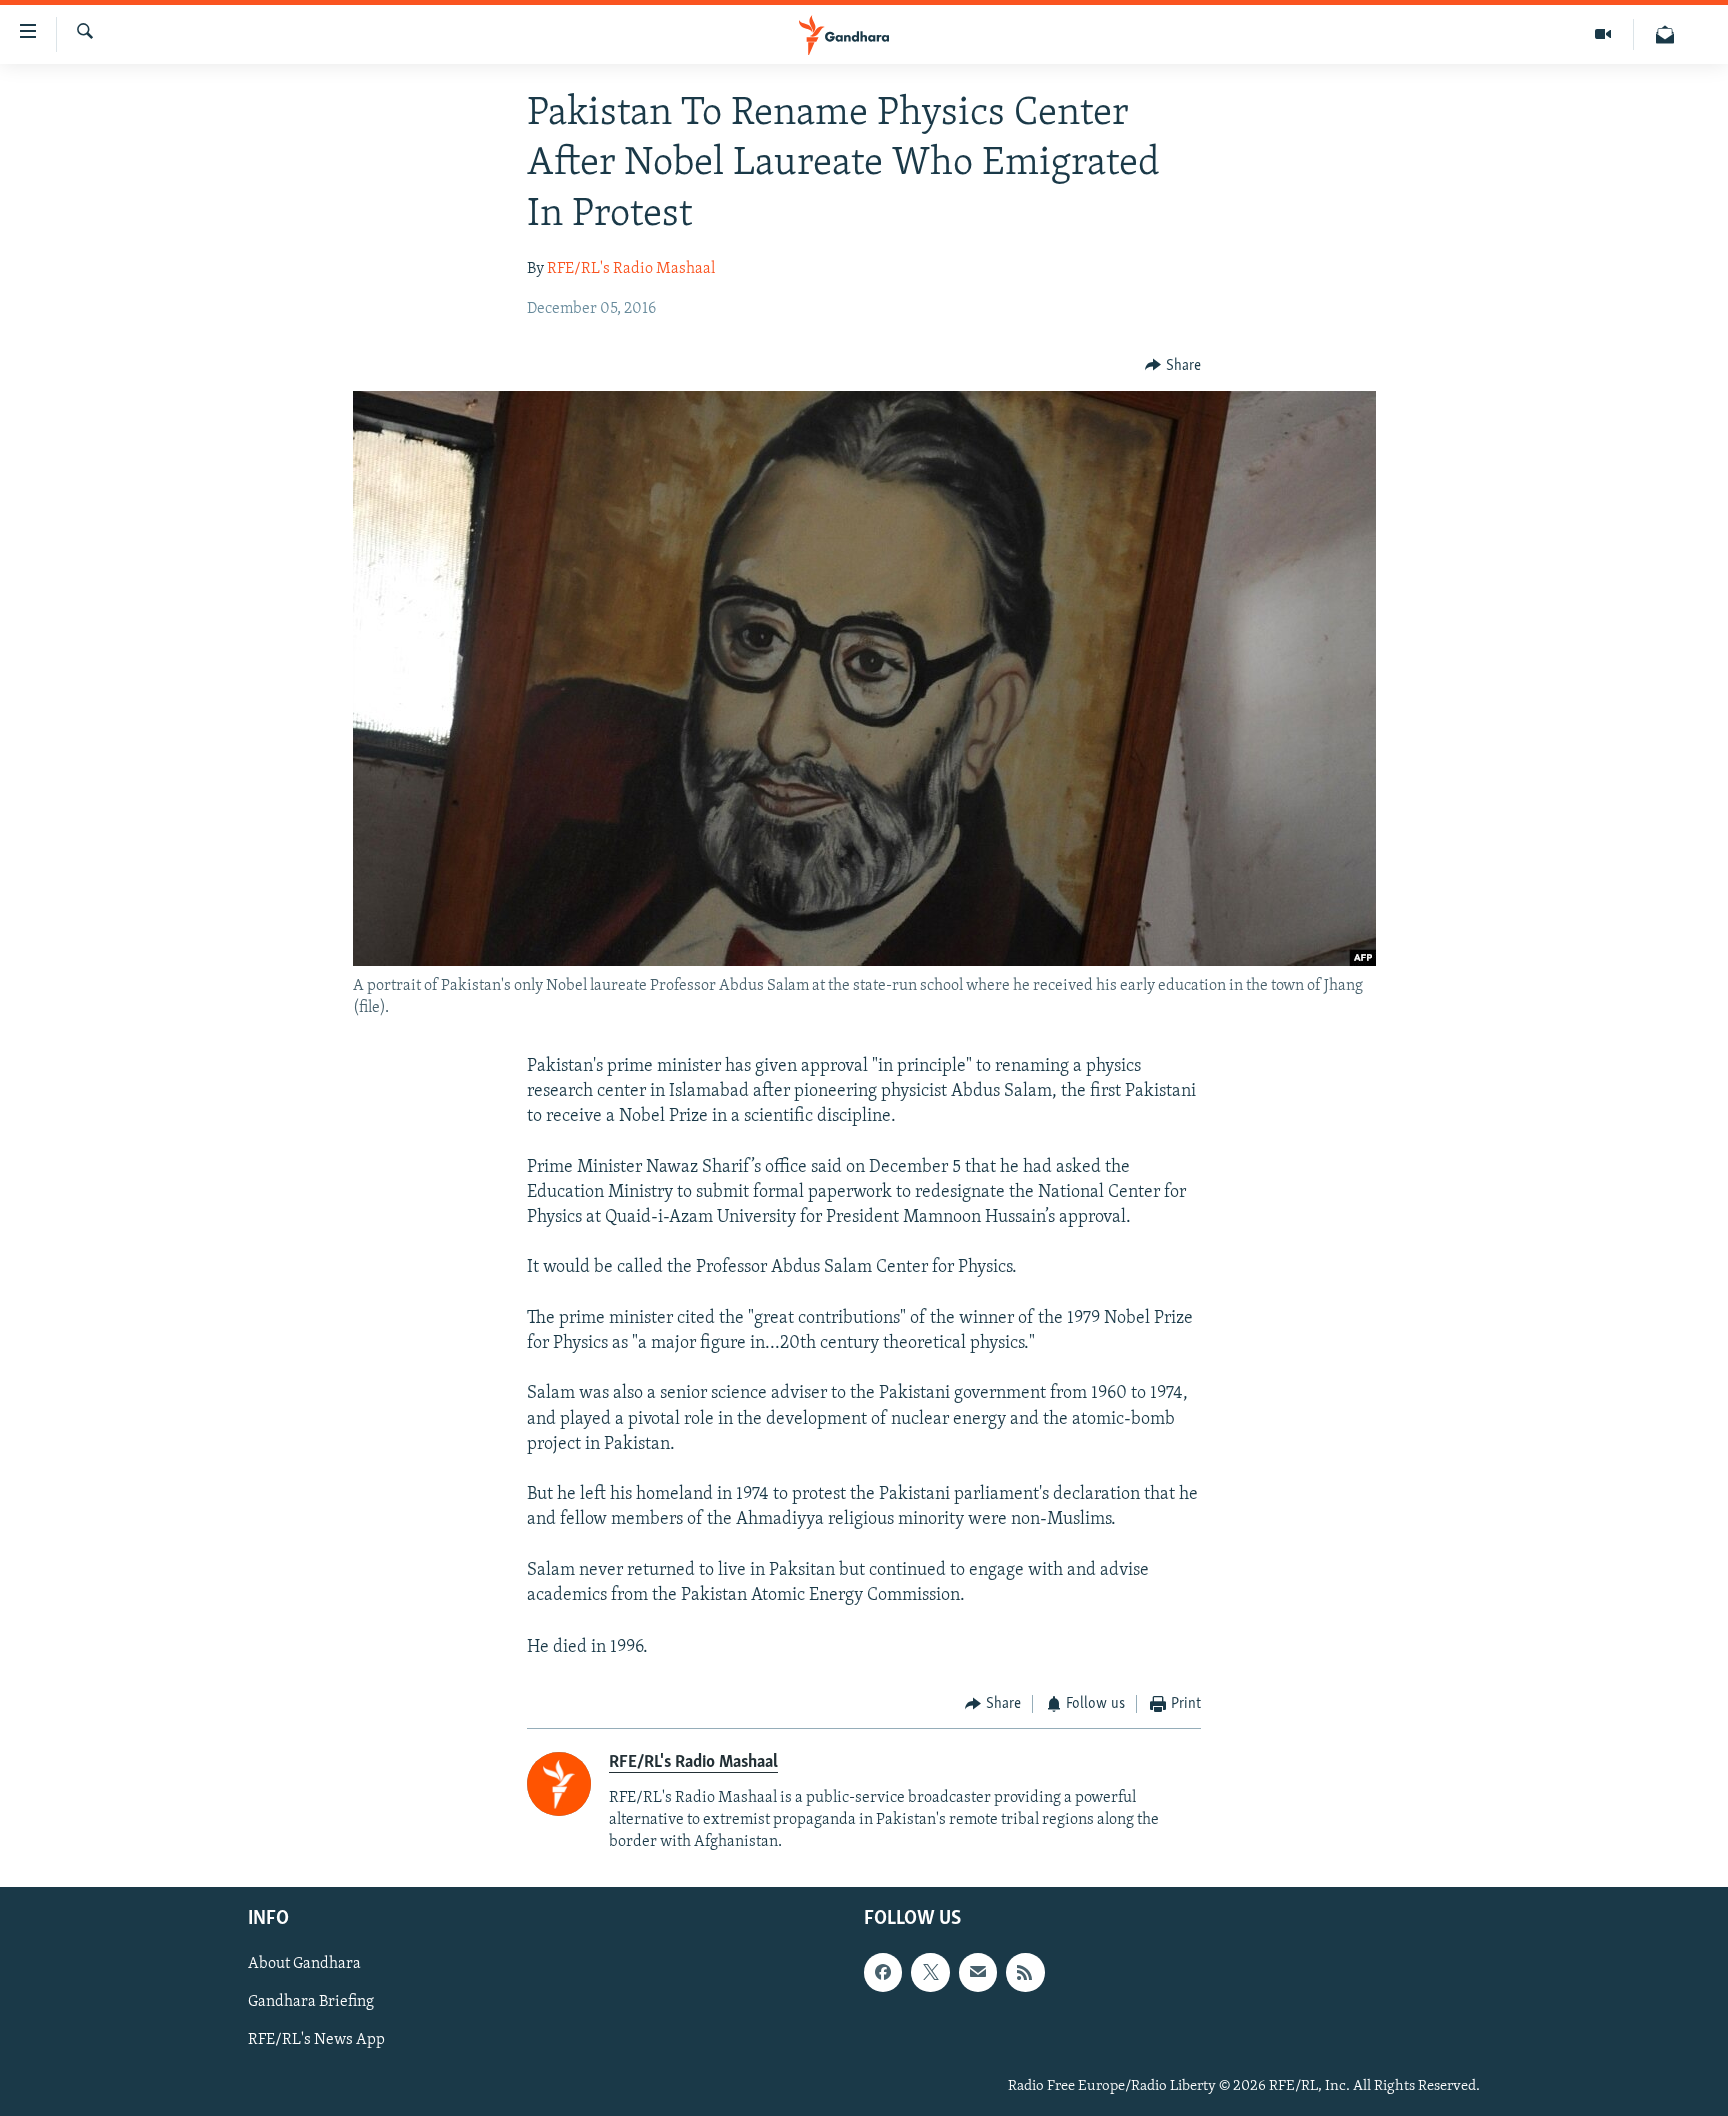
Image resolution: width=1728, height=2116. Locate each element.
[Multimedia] (1603, 34)
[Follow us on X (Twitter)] (930, 1972)
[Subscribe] (978, 1972)
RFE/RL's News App (316, 2041)
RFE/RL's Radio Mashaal (631, 269)
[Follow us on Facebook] (883, 1972)
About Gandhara (304, 1964)
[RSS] (1025, 1972)
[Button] (1173, 366)
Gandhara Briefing (311, 2003)
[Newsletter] (1665, 34)
